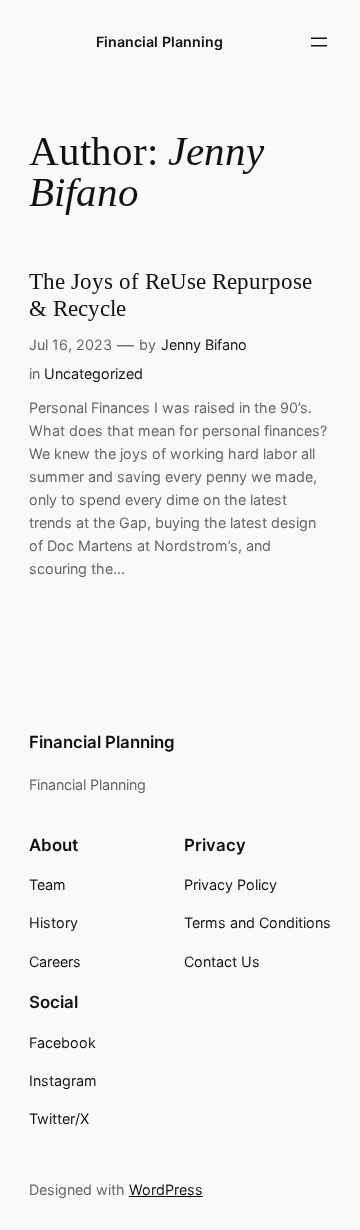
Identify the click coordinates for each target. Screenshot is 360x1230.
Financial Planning (159, 41)
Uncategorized (93, 373)
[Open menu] (319, 42)
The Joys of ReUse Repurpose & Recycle (170, 295)
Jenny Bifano (204, 344)
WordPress (166, 1189)
